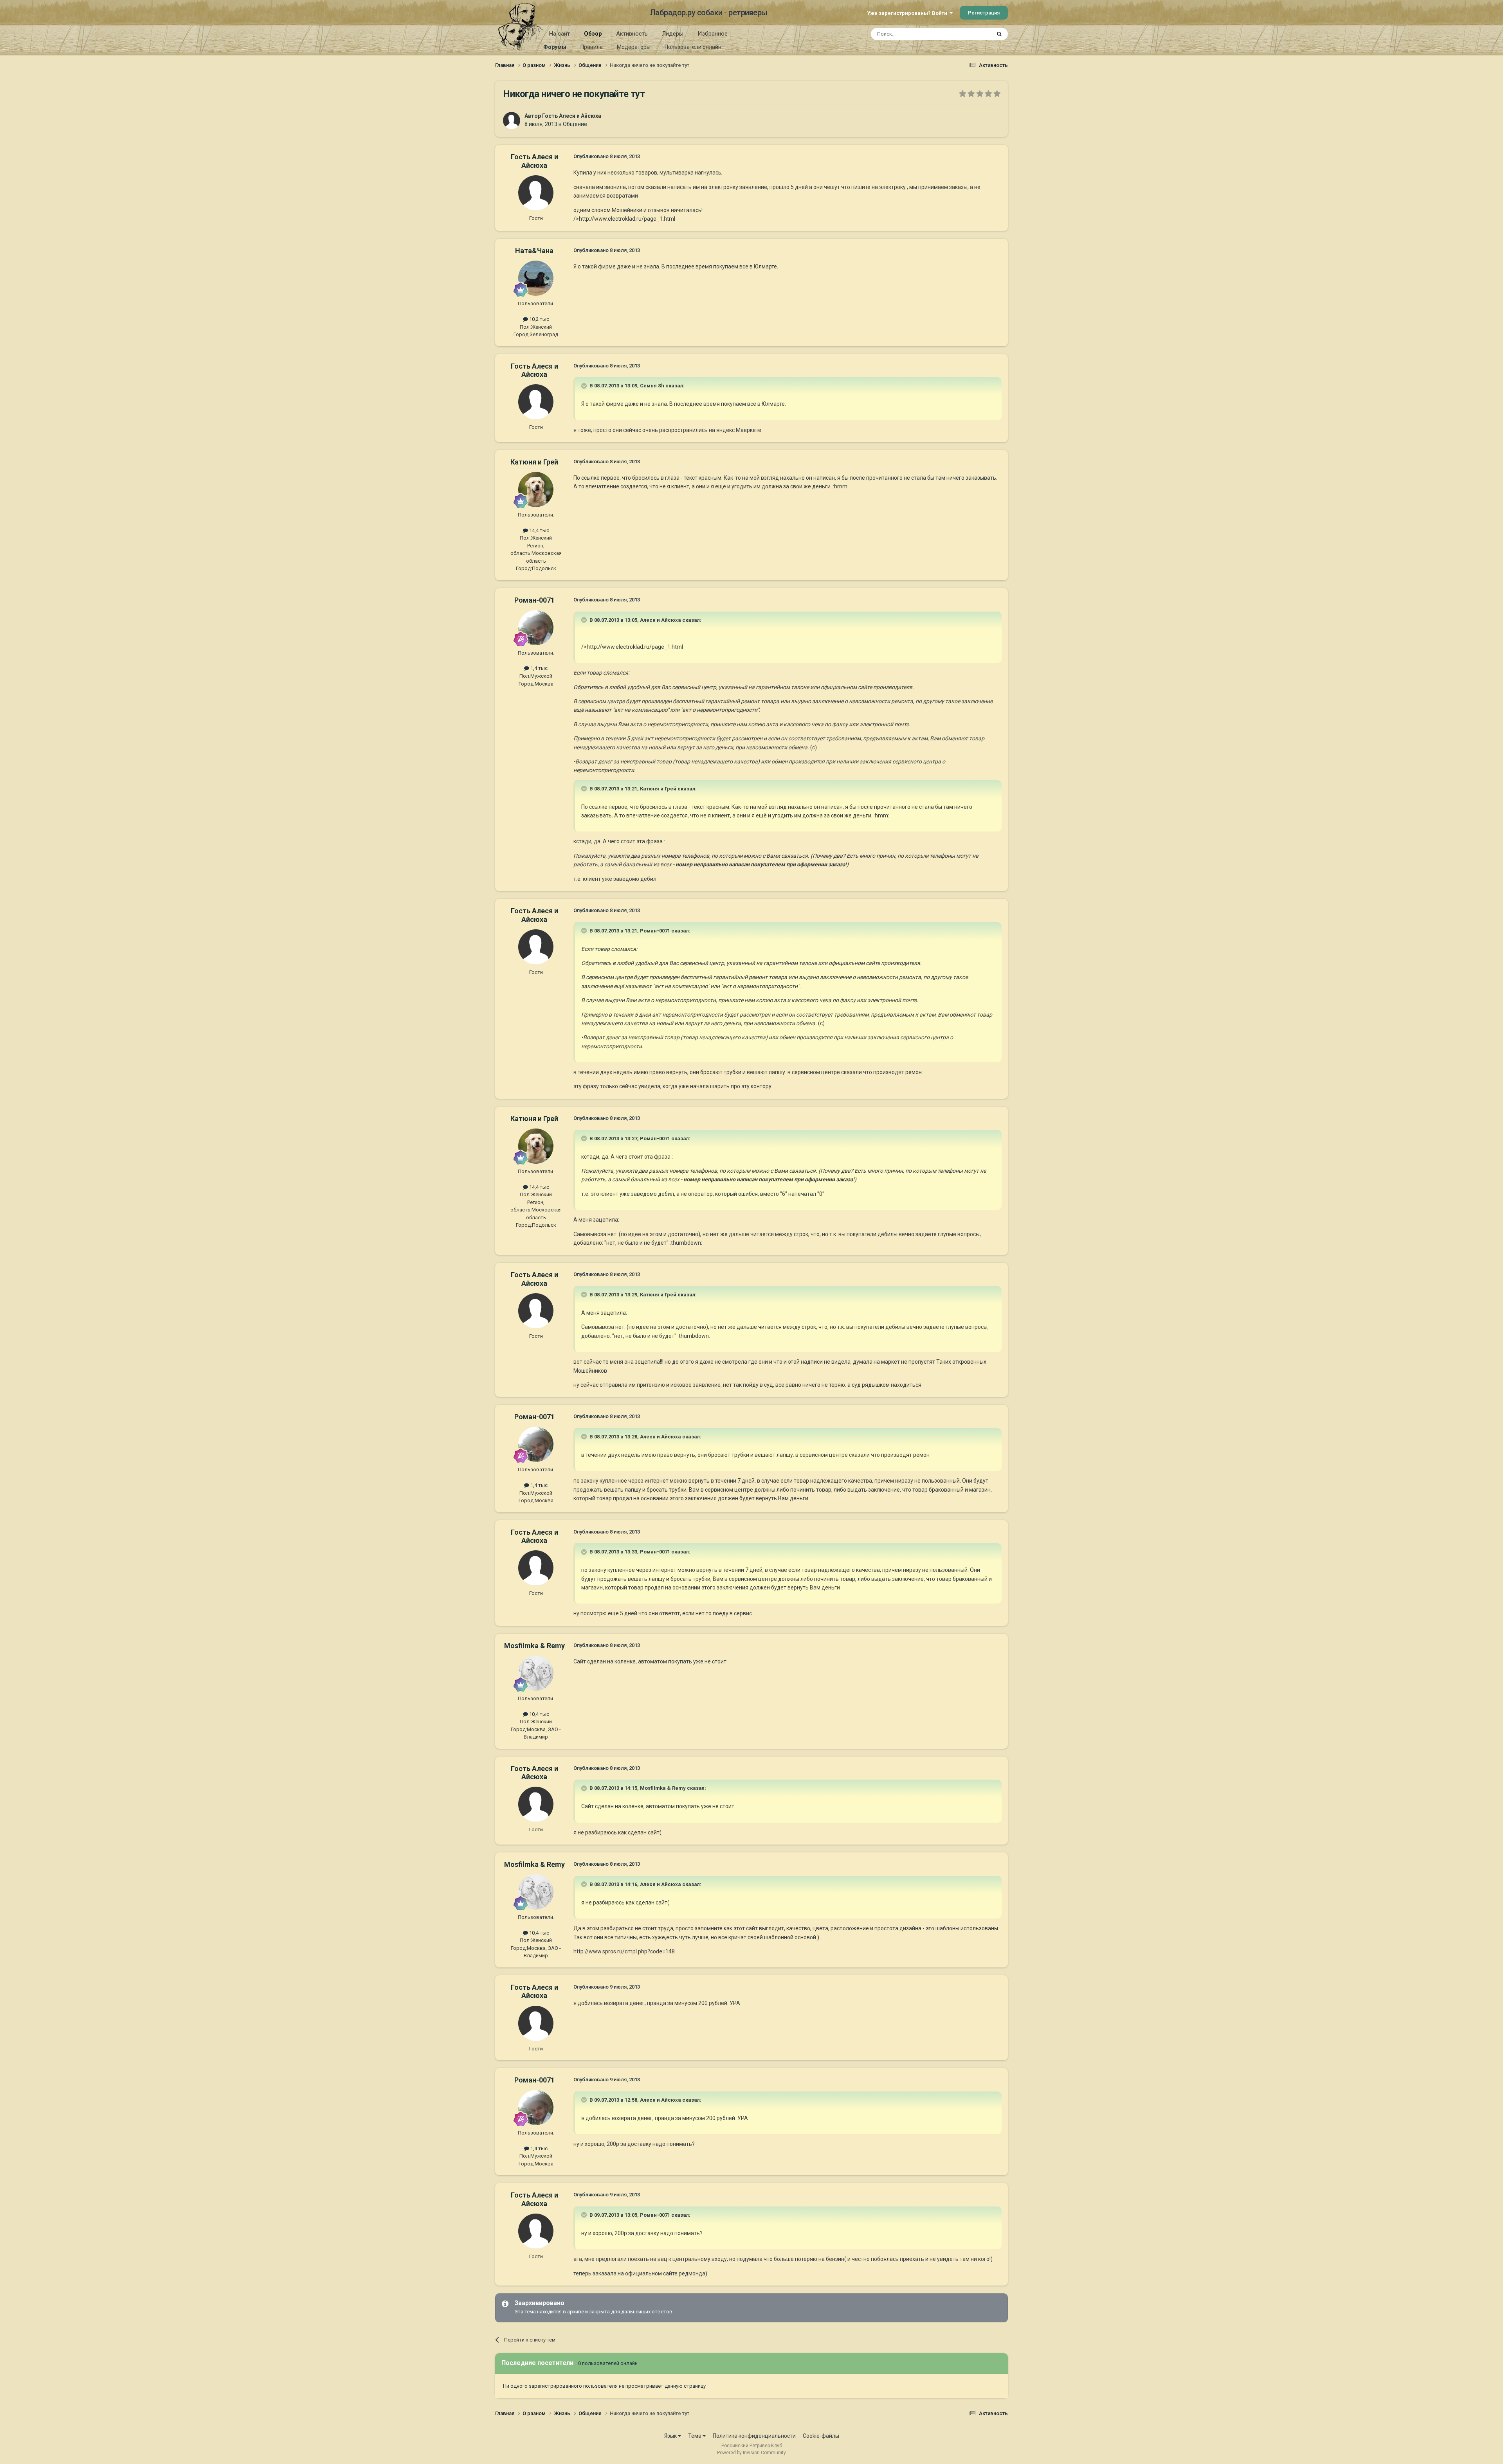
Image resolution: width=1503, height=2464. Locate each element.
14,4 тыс (539, 530)
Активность (632, 34)
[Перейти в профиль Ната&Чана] (536, 278)
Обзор (593, 34)
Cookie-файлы (821, 2436)
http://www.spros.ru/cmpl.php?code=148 (624, 1951)
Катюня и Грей (534, 462)
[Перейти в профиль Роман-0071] (536, 628)
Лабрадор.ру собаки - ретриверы (709, 13)
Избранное (713, 34)
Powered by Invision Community (751, 2453)
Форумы (555, 47)
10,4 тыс (539, 1714)
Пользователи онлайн (693, 47)
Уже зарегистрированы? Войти (908, 13)
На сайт (560, 34)
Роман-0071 (534, 600)
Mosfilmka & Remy (534, 1646)
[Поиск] (999, 34)
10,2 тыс (539, 319)
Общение (575, 124)
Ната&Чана (534, 251)
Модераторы (634, 47)
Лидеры (673, 34)
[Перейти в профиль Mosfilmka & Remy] (536, 1673)
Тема (695, 2436)
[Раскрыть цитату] (585, 386)
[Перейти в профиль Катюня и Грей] (536, 490)
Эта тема (970, 34)
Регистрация (984, 13)
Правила (592, 47)
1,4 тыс (538, 668)
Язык (671, 2436)
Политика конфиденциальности (754, 2436)
